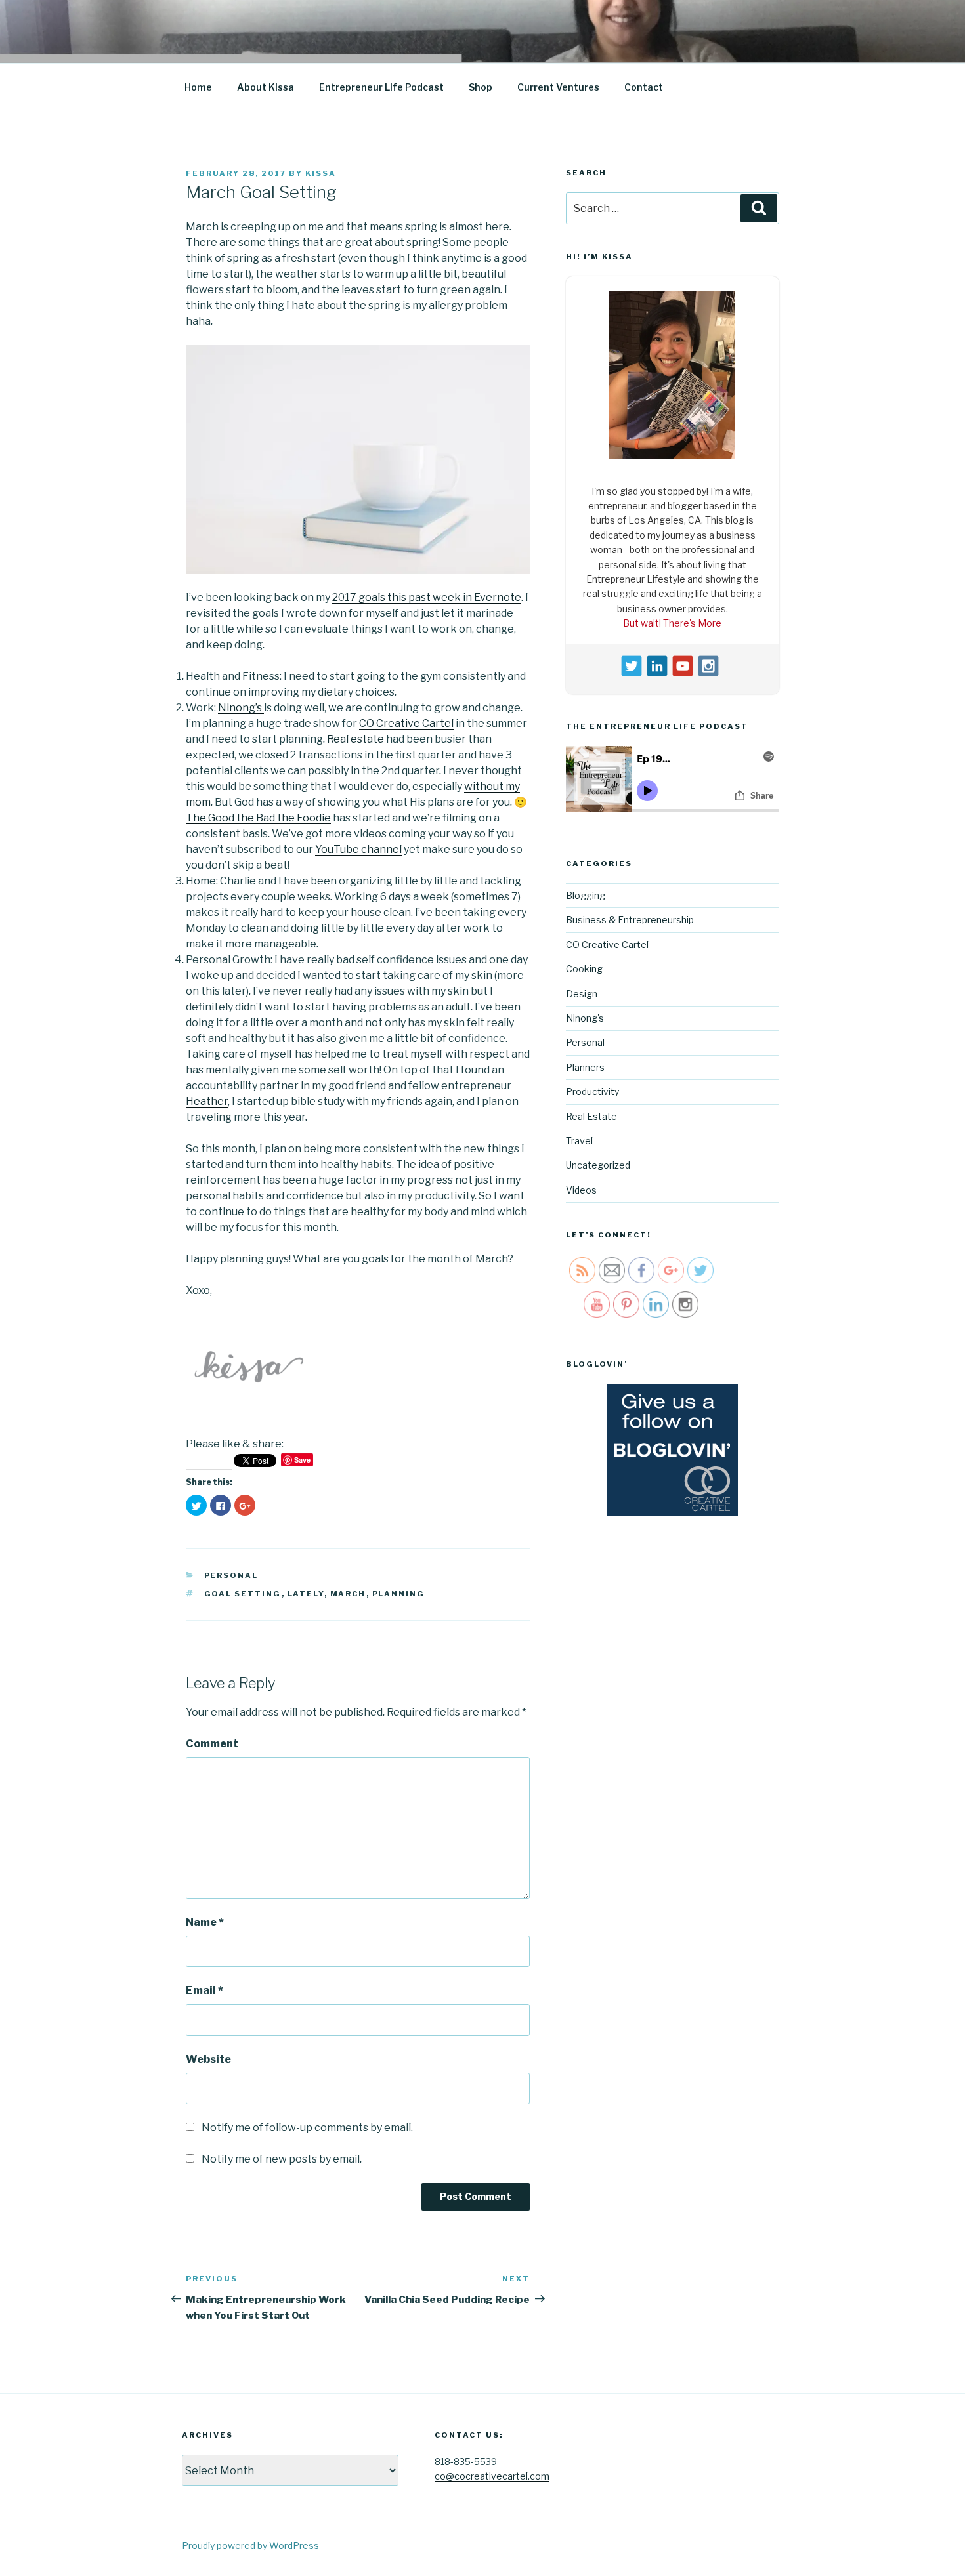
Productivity (592, 1088)
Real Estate (591, 1112)
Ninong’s (241, 708)
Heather (207, 1101)
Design (582, 990)
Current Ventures (558, 87)
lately (306, 1594)
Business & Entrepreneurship (630, 916)
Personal (231, 1575)
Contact (644, 87)
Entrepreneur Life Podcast (381, 87)
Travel (579, 1137)
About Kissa (266, 87)
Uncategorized (598, 1162)
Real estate (355, 739)
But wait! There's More (672, 620)
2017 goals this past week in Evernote (427, 597)
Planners (585, 1063)
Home (198, 87)
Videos (581, 1186)
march (348, 1594)
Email (204, 1990)
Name (205, 1922)
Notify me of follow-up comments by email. (307, 2128)
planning (399, 1594)
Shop (481, 87)
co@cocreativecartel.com (492, 2476)
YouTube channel (358, 849)
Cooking (584, 966)
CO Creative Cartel (406, 723)
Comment (212, 1744)
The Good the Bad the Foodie (258, 818)
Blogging (586, 892)
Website (208, 2059)
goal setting (243, 1594)
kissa (321, 173)
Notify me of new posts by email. (282, 2159)
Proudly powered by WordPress (250, 2545)
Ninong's (585, 1015)
